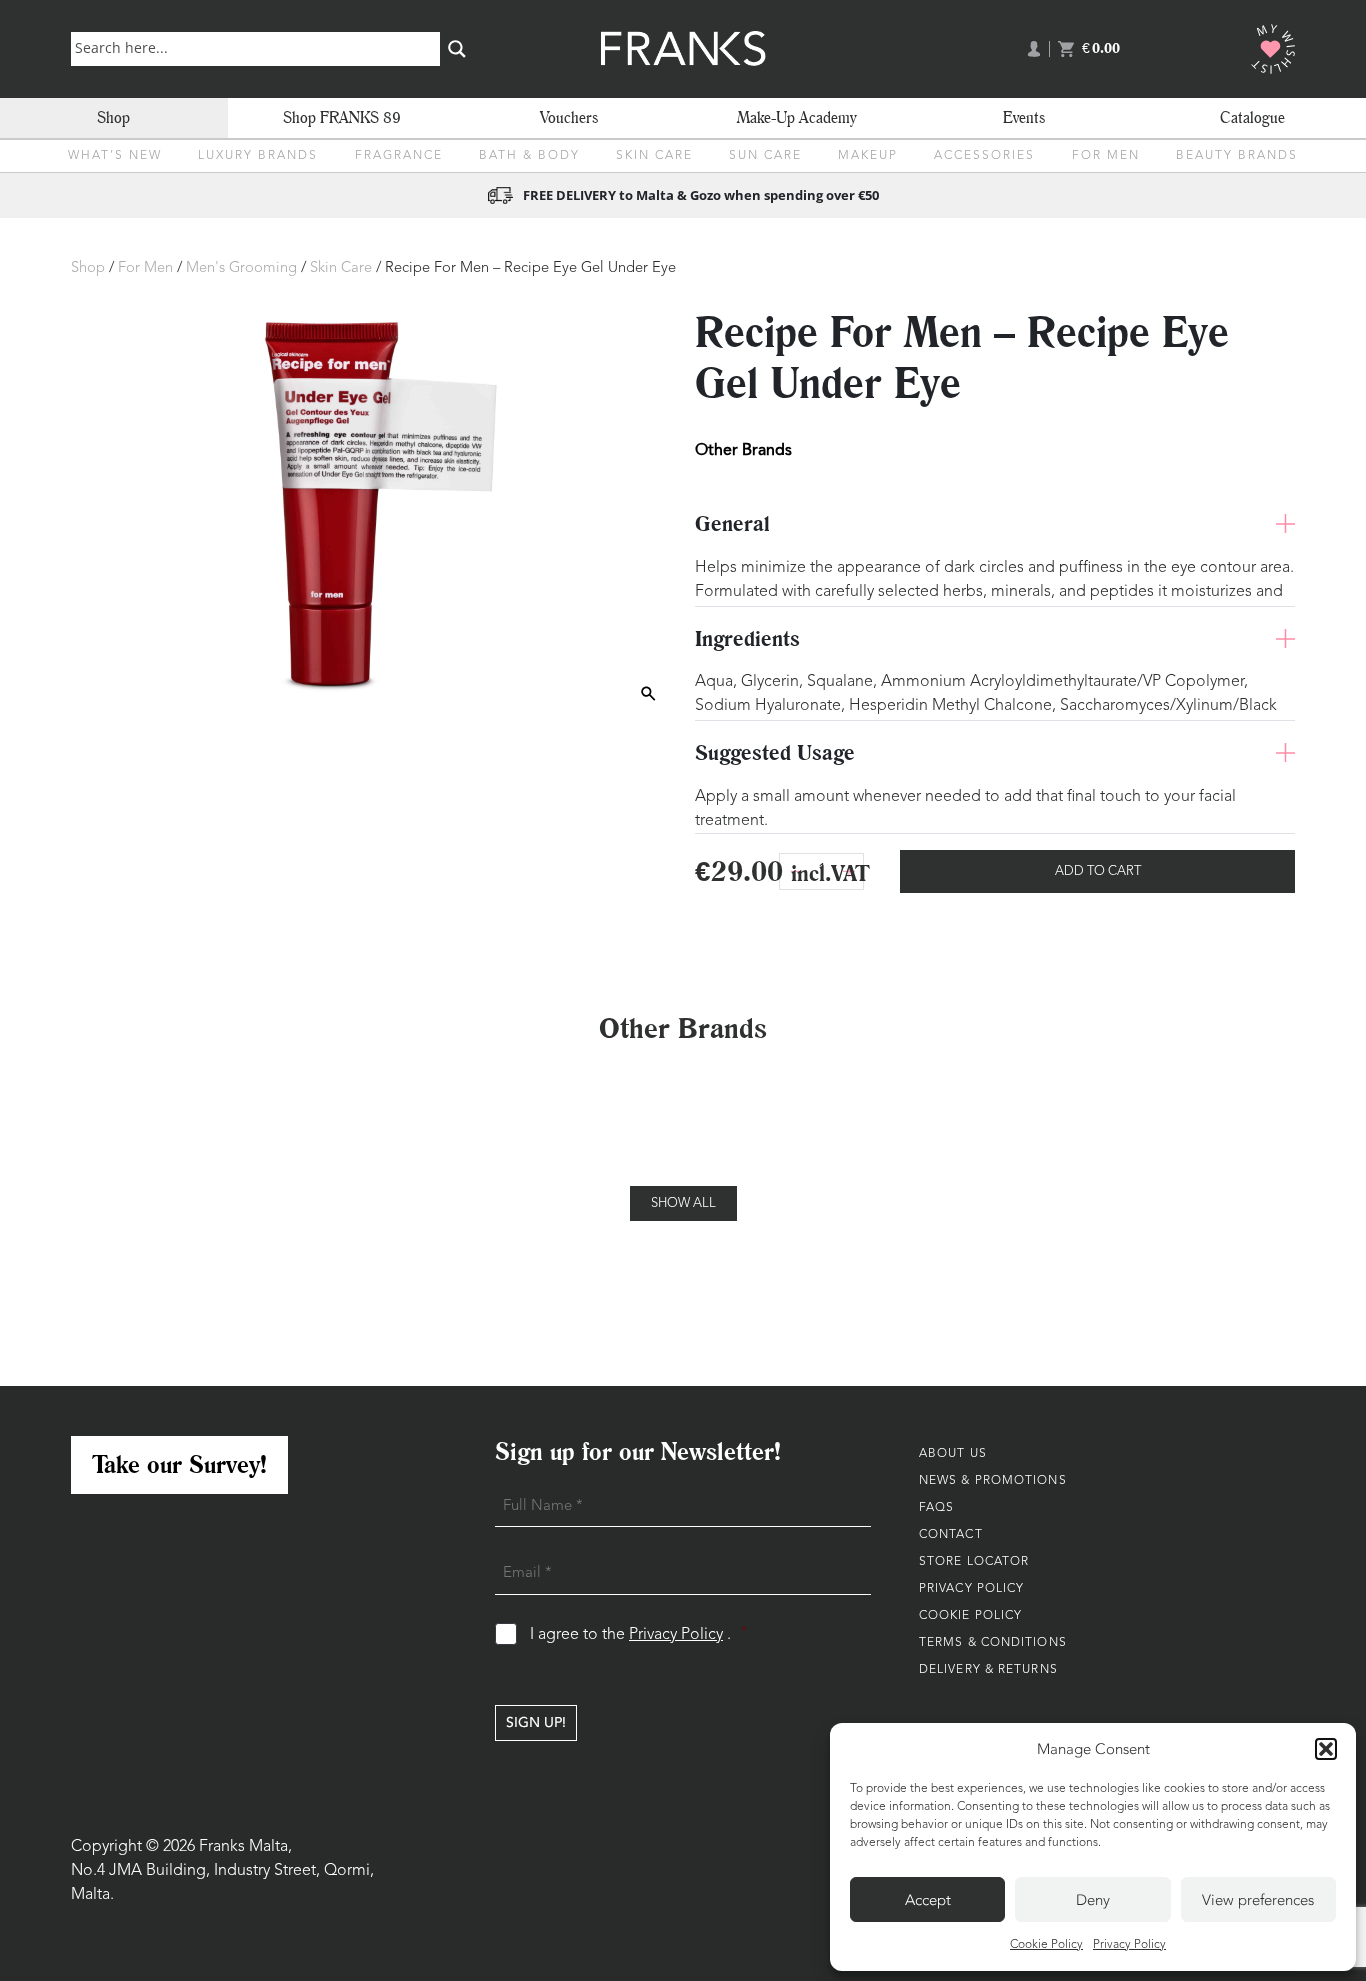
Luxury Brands (258, 156)
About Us (953, 1454)
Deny (1093, 1900)
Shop (113, 117)
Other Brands (743, 449)
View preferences (1258, 1900)
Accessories (984, 156)
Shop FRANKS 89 (342, 117)
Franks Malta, (245, 1847)
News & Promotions (993, 1481)
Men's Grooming (241, 268)
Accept (928, 1900)
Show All (683, 1203)
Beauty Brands (1237, 156)
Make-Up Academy (797, 117)
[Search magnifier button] (457, 49)
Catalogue (1252, 117)
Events (1024, 117)
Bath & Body (529, 156)
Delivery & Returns (988, 1670)
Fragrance (399, 156)
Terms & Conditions (993, 1643)
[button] (1326, 1749)
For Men (1106, 156)
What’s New (115, 156)
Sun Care (765, 156)
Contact (951, 1535)
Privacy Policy (1129, 1945)
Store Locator (974, 1562)
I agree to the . (638, 1634)
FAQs (936, 1508)
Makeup (868, 156)
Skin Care (654, 156)
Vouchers (569, 117)
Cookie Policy (1046, 1945)
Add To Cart (1098, 871)
